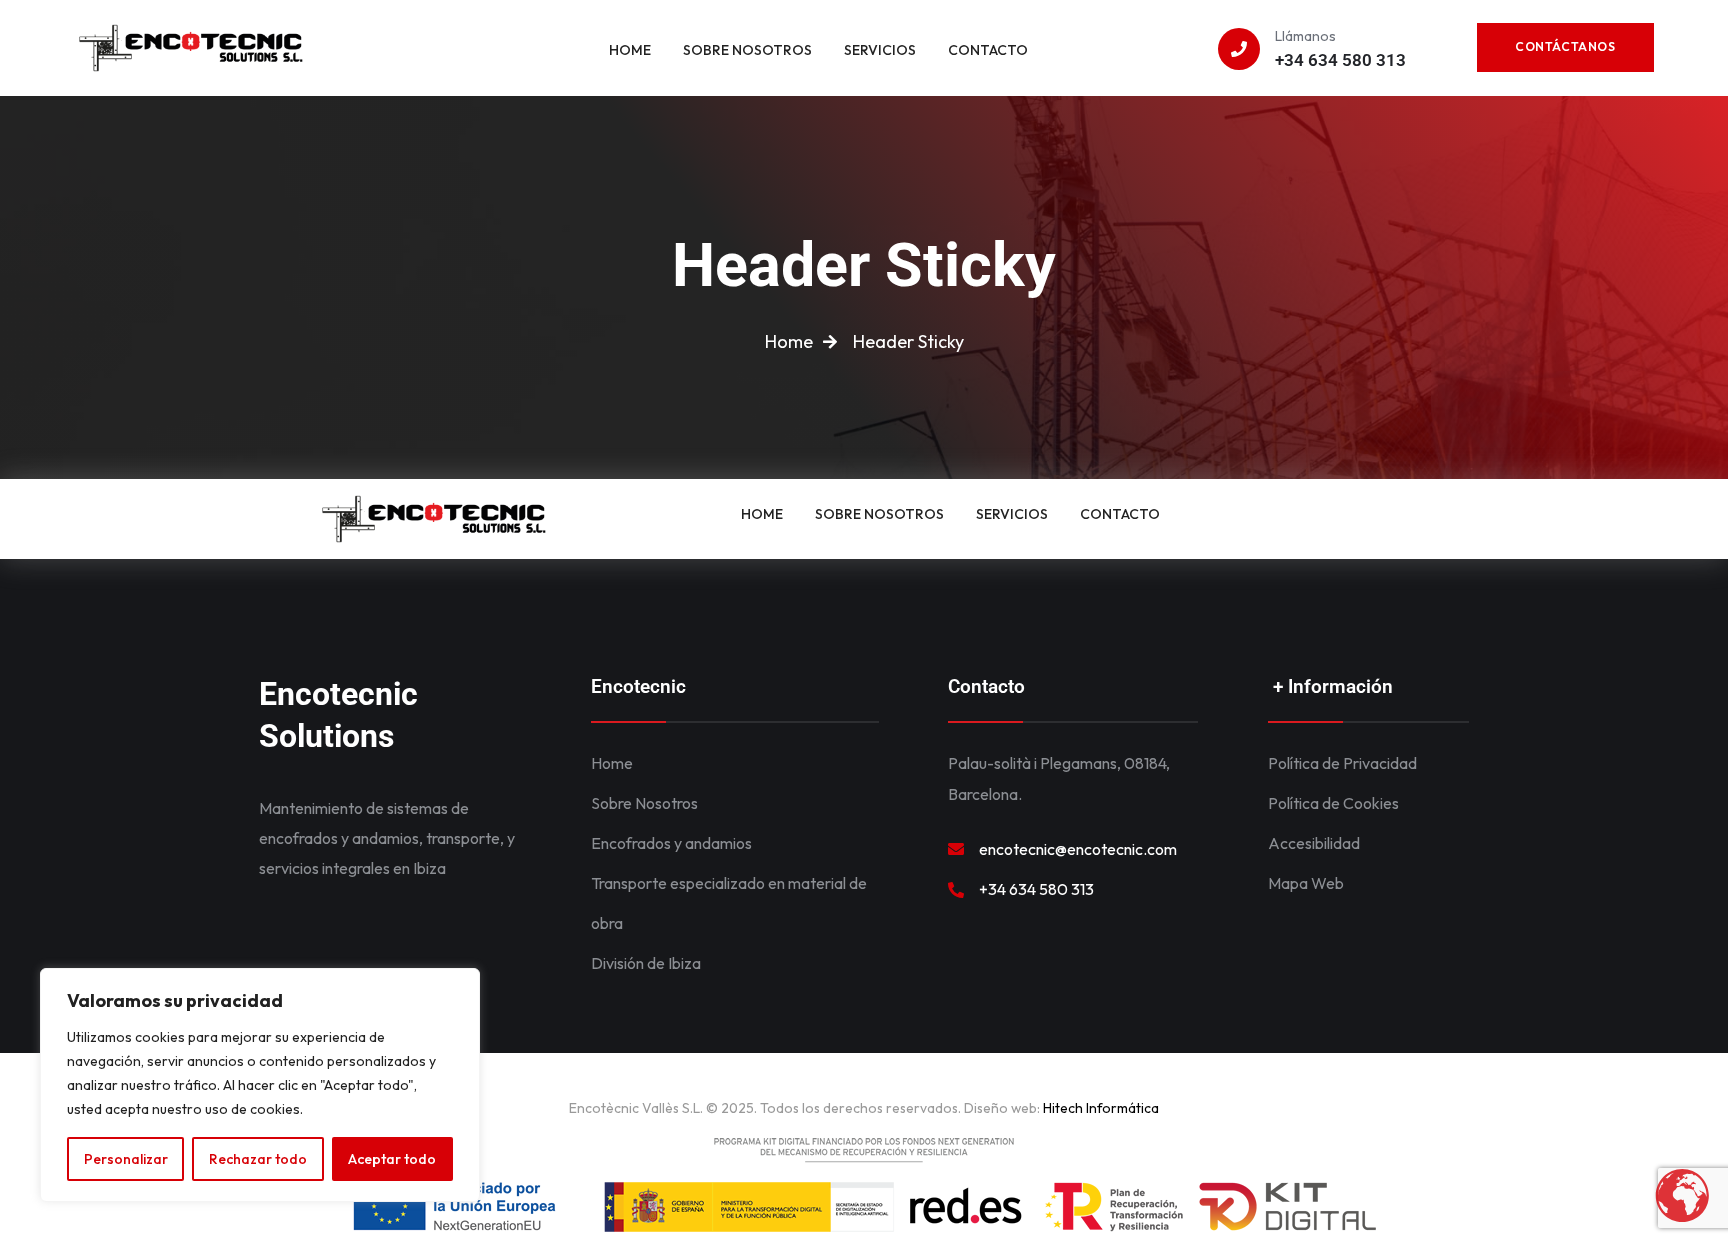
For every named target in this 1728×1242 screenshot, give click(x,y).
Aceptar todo (392, 1159)
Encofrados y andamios (671, 843)
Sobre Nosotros (644, 803)
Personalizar (126, 1159)
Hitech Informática (1099, 1108)
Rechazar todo (258, 1159)
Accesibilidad (1314, 843)
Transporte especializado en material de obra (729, 903)
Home (612, 763)
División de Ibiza (646, 963)
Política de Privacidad (1342, 763)
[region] (260, 1085)
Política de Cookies (1333, 803)
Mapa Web (1306, 883)
